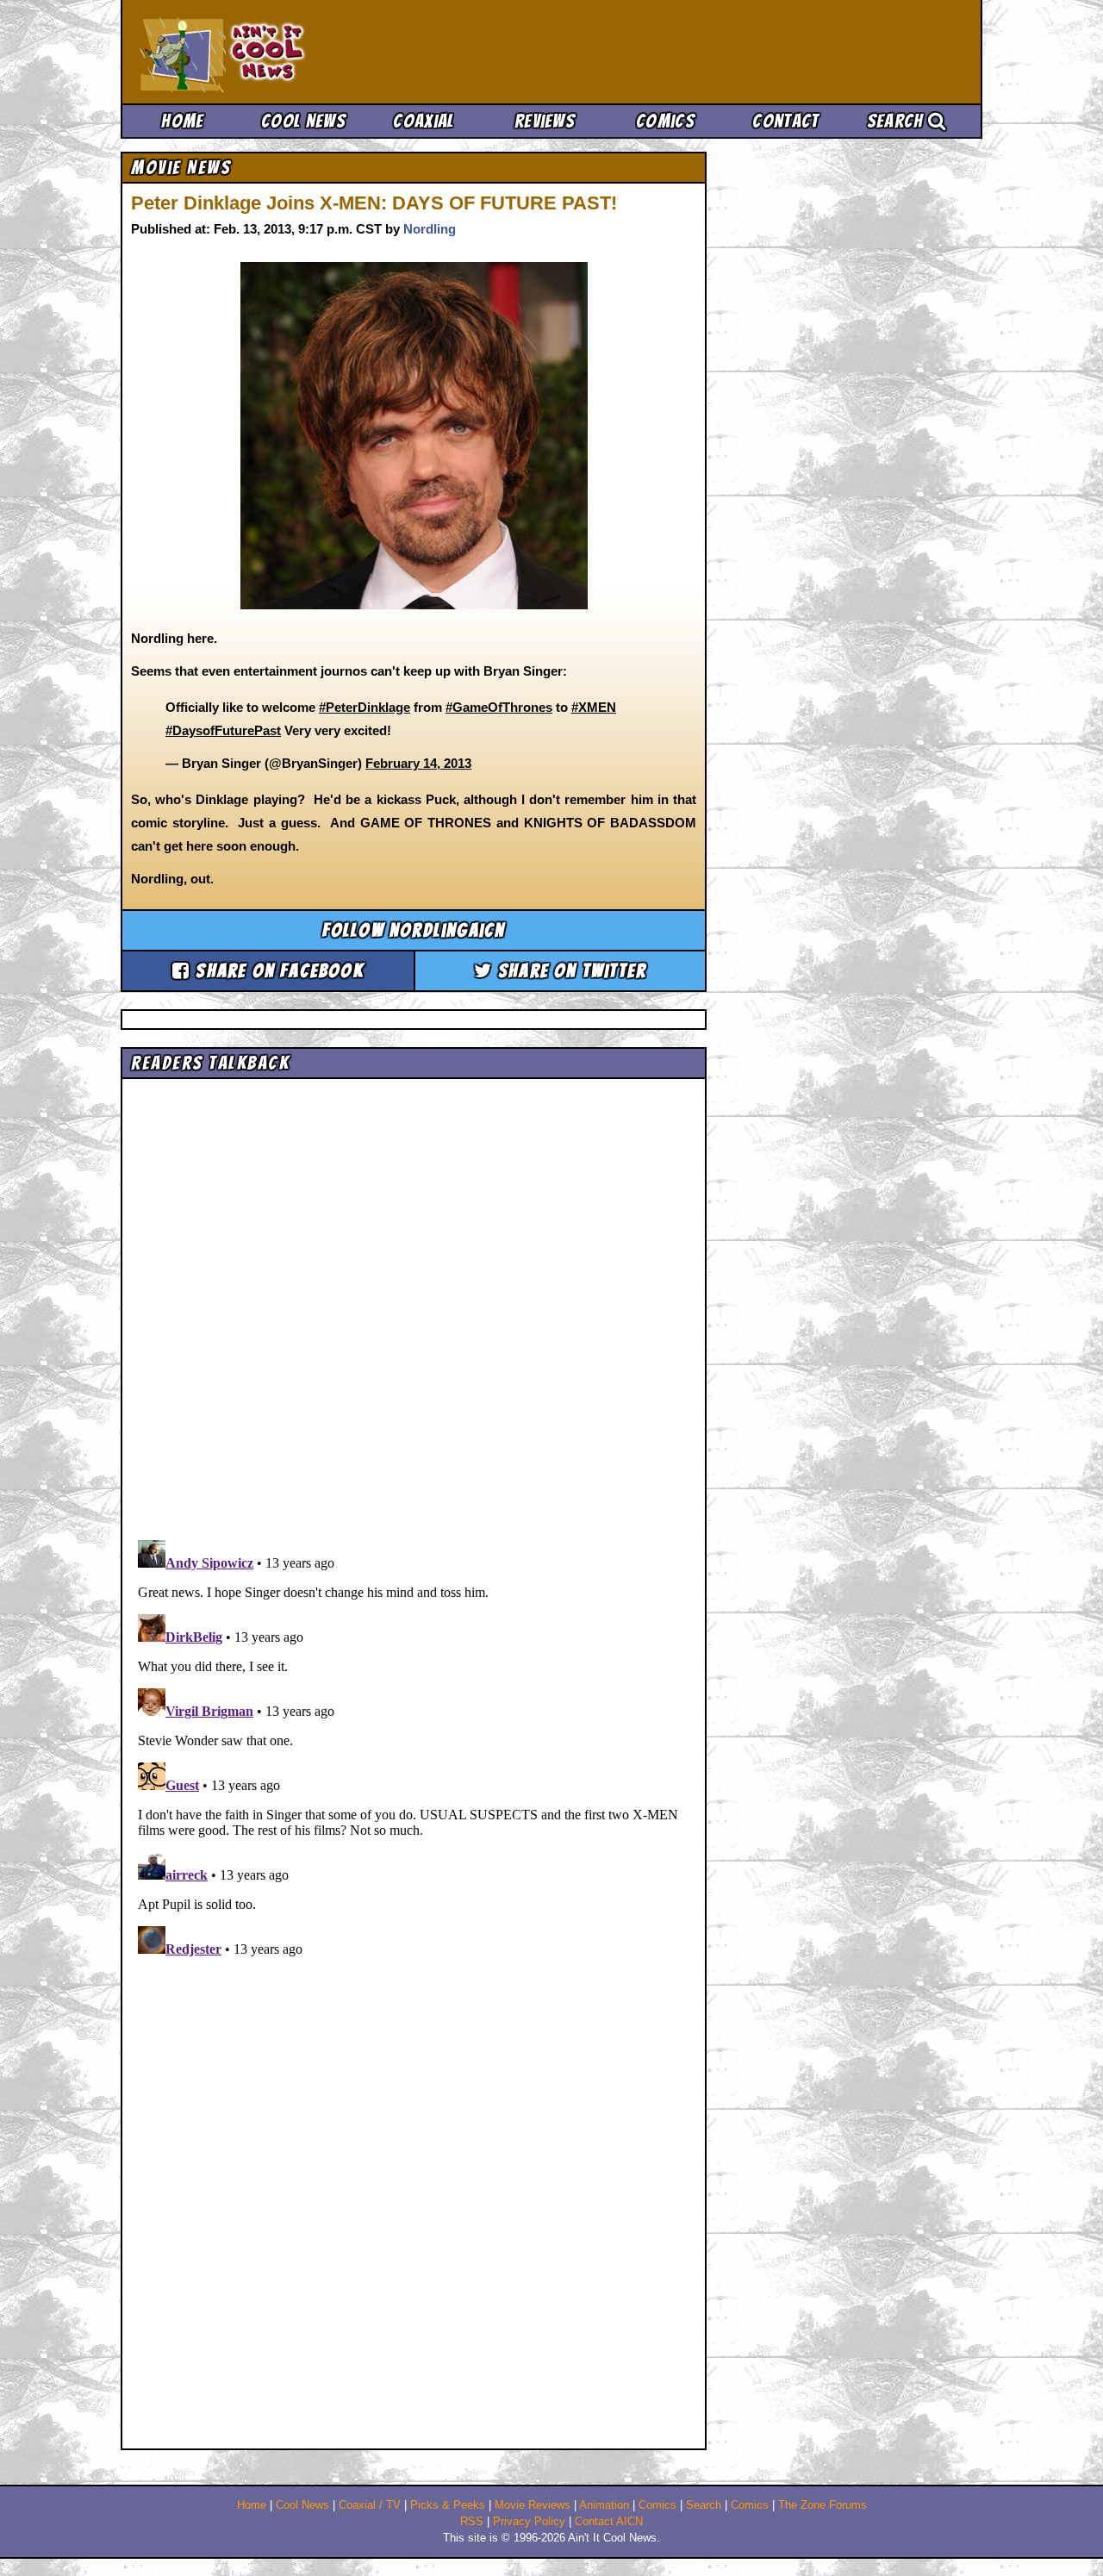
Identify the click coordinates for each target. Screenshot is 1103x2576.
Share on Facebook (277, 971)
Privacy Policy (529, 2522)
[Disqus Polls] (414, 1303)
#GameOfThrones (499, 707)
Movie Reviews (533, 2505)
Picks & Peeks (448, 2505)
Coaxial (424, 121)
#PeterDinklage (365, 707)
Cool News (303, 121)
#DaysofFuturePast (223, 730)
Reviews (545, 121)
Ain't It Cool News (267, 52)
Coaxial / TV (370, 2505)
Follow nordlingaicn (414, 930)
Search (897, 121)
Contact (785, 121)
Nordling (430, 229)
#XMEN (594, 707)
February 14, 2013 (418, 763)
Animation (604, 2505)
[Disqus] (414, 1749)
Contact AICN (609, 2522)
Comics (665, 121)
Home (182, 121)
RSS (472, 2522)
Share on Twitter (570, 971)
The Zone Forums (823, 2505)
